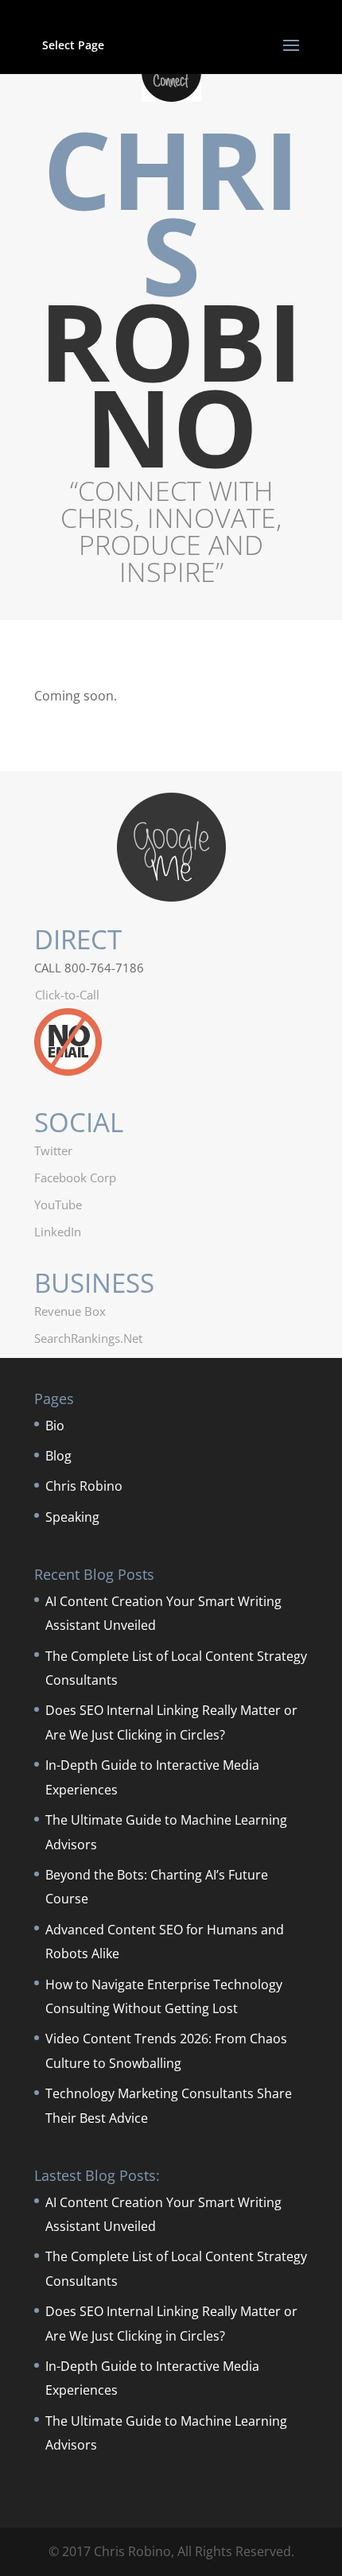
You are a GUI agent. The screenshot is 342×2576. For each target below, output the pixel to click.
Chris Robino (84, 1486)
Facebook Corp (75, 1177)
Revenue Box (70, 1311)
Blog (58, 1456)
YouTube (58, 1205)
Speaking (72, 1517)
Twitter (53, 1150)
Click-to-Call (67, 995)
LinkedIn (58, 1232)
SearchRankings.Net (88, 1338)
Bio (55, 1426)
